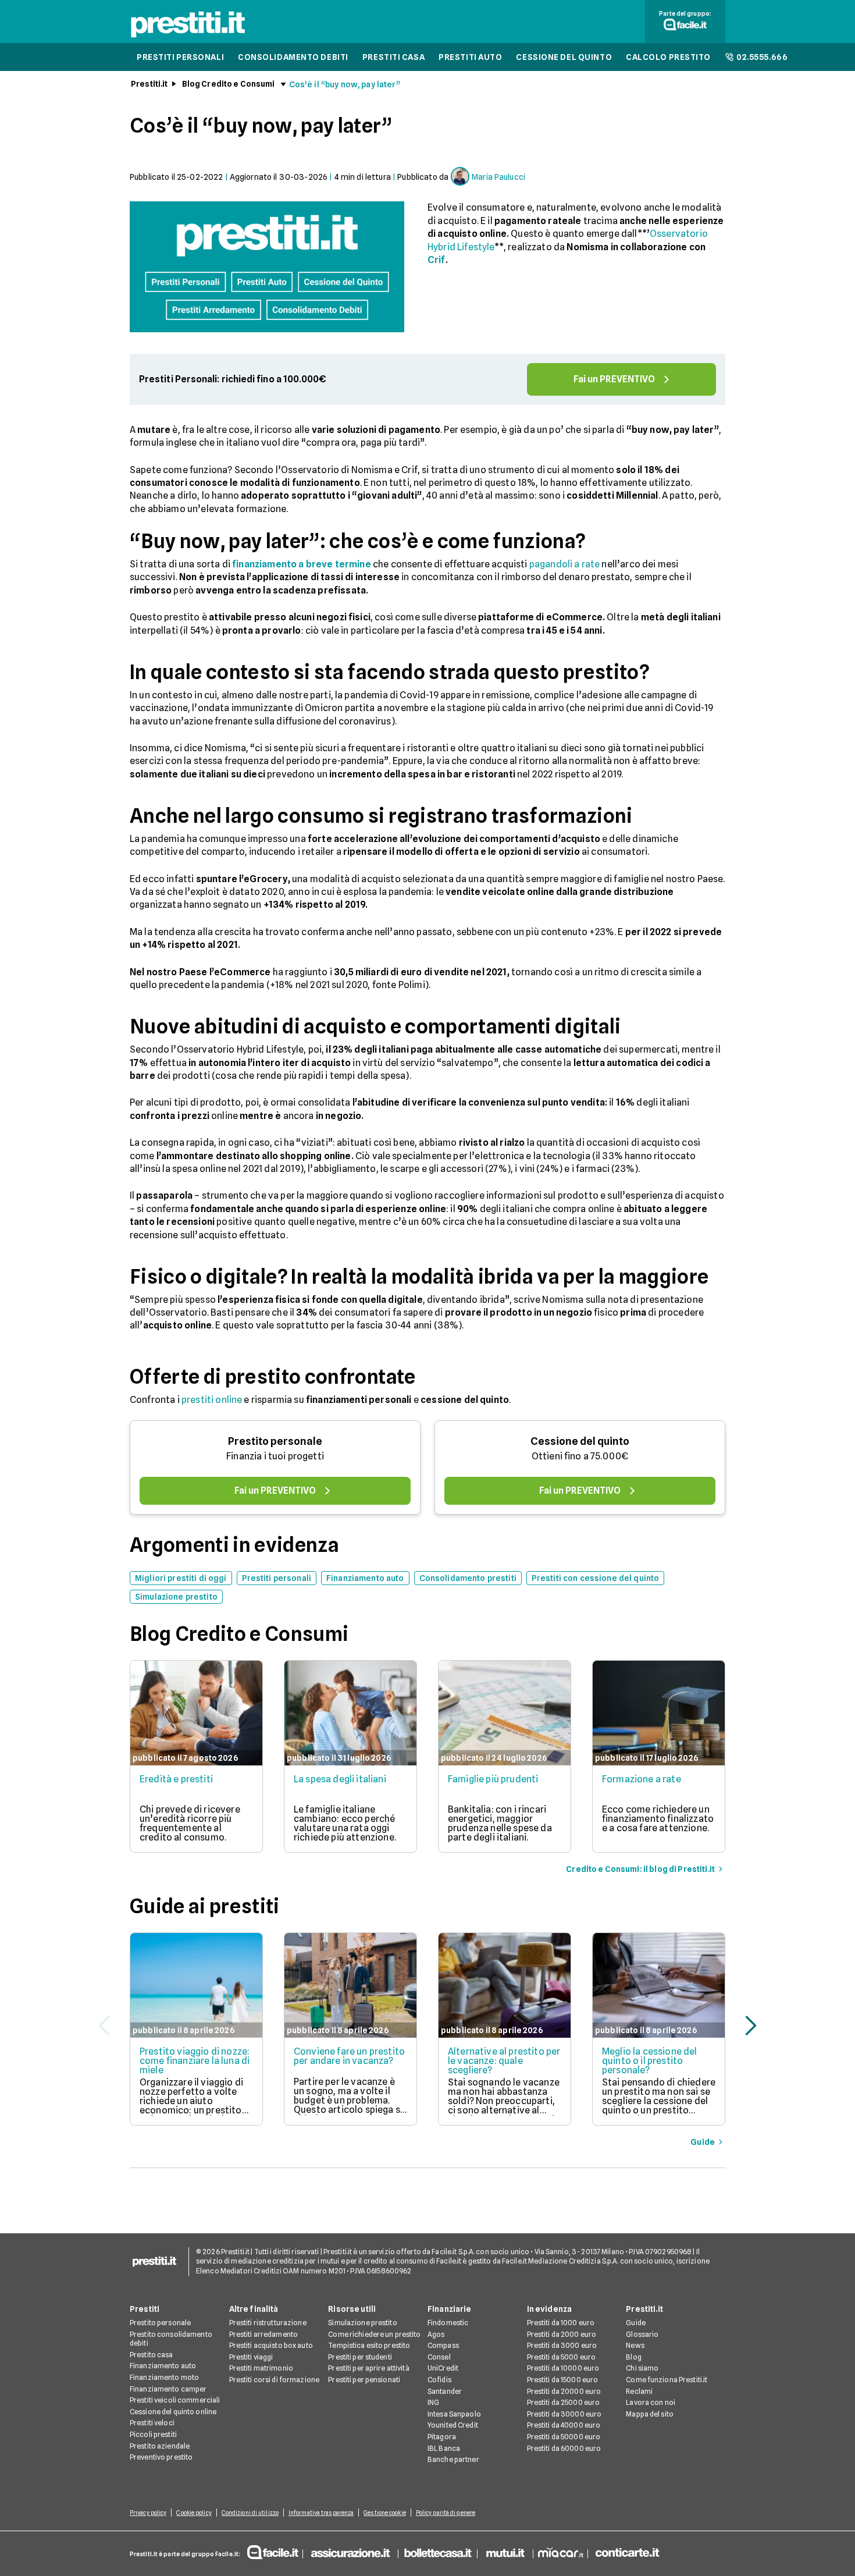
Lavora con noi (651, 2402)
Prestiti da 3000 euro (562, 2345)
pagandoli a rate (565, 564)
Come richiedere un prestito (374, 2334)
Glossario (642, 2334)
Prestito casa (152, 2355)
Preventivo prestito (161, 2457)
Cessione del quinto (580, 1441)
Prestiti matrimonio (261, 2368)
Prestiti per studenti (360, 2357)
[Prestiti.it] (188, 37)
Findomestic (448, 2323)
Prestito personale (275, 1441)
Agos (436, 2334)
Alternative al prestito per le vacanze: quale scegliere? (504, 2061)
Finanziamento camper (168, 2389)
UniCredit (443, 2368)
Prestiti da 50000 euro (564, 2437)
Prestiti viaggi (251, 2357)
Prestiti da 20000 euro (564, 2391)
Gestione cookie (385, 2513)
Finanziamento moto (164, 2377)
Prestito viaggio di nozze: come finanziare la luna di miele (195, 2061)
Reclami (639, 2391)
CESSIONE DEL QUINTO (564, 57)
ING (433, 2402)
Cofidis (439, 2380)
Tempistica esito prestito (369, 2345)
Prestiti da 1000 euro (561, 2323)
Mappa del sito (650, 2414)
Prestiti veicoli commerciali (175, 2400)
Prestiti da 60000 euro (564, 2448)
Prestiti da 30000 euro (564, 2414)
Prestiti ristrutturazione (268, 2323)
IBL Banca (444, 2448)
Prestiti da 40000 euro (564, 2425)
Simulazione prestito (362, 2323)
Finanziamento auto (163, 2366)
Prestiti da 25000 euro (564, 2402)
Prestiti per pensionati (364, 2380)
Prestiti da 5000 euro (562, 2357)
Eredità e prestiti (176, 1779)
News (635, 2345)
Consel (439, 2357)
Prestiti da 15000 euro (563, 2380)
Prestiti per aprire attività (368, 2368)
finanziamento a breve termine (302, 564)
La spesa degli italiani (340, 1779)
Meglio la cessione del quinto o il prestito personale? (650, 2061)
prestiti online (212, 1400)
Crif (437, 260)
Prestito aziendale (160, 2446)
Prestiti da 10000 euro (563, 2368)
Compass (443, 2345)
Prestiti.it (149, 84)
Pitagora (442, 2437)
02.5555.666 (762, 57)
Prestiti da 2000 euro (562, 2334)
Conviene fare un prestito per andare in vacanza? (349, 2056)
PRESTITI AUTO (470, 57)
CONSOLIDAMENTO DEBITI (293, 57)
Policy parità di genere (446, 2513)
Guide (636, 2323)
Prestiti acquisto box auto (271, 2345)
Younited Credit (453, 2425)
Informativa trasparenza (321, 2513)
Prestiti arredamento (263, 2334)
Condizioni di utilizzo (250, 2513)
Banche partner (453, 2459)
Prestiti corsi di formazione (274, 2380)
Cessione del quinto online (173, 2412)
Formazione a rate (642, 1779)
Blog (633, 2357)
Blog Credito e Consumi (229, 84)
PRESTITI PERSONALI (180, 57)
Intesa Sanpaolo (454, 2414)
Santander (445, 2391)
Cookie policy (194, 2513)
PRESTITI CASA (393, 57)
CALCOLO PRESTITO (668, 57)
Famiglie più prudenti (493, 1779)
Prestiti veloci (152, 2423)
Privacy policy (148, 2513)
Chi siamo (642, 2368)
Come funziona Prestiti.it (667, 2380)
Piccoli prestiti (153, 2434)
